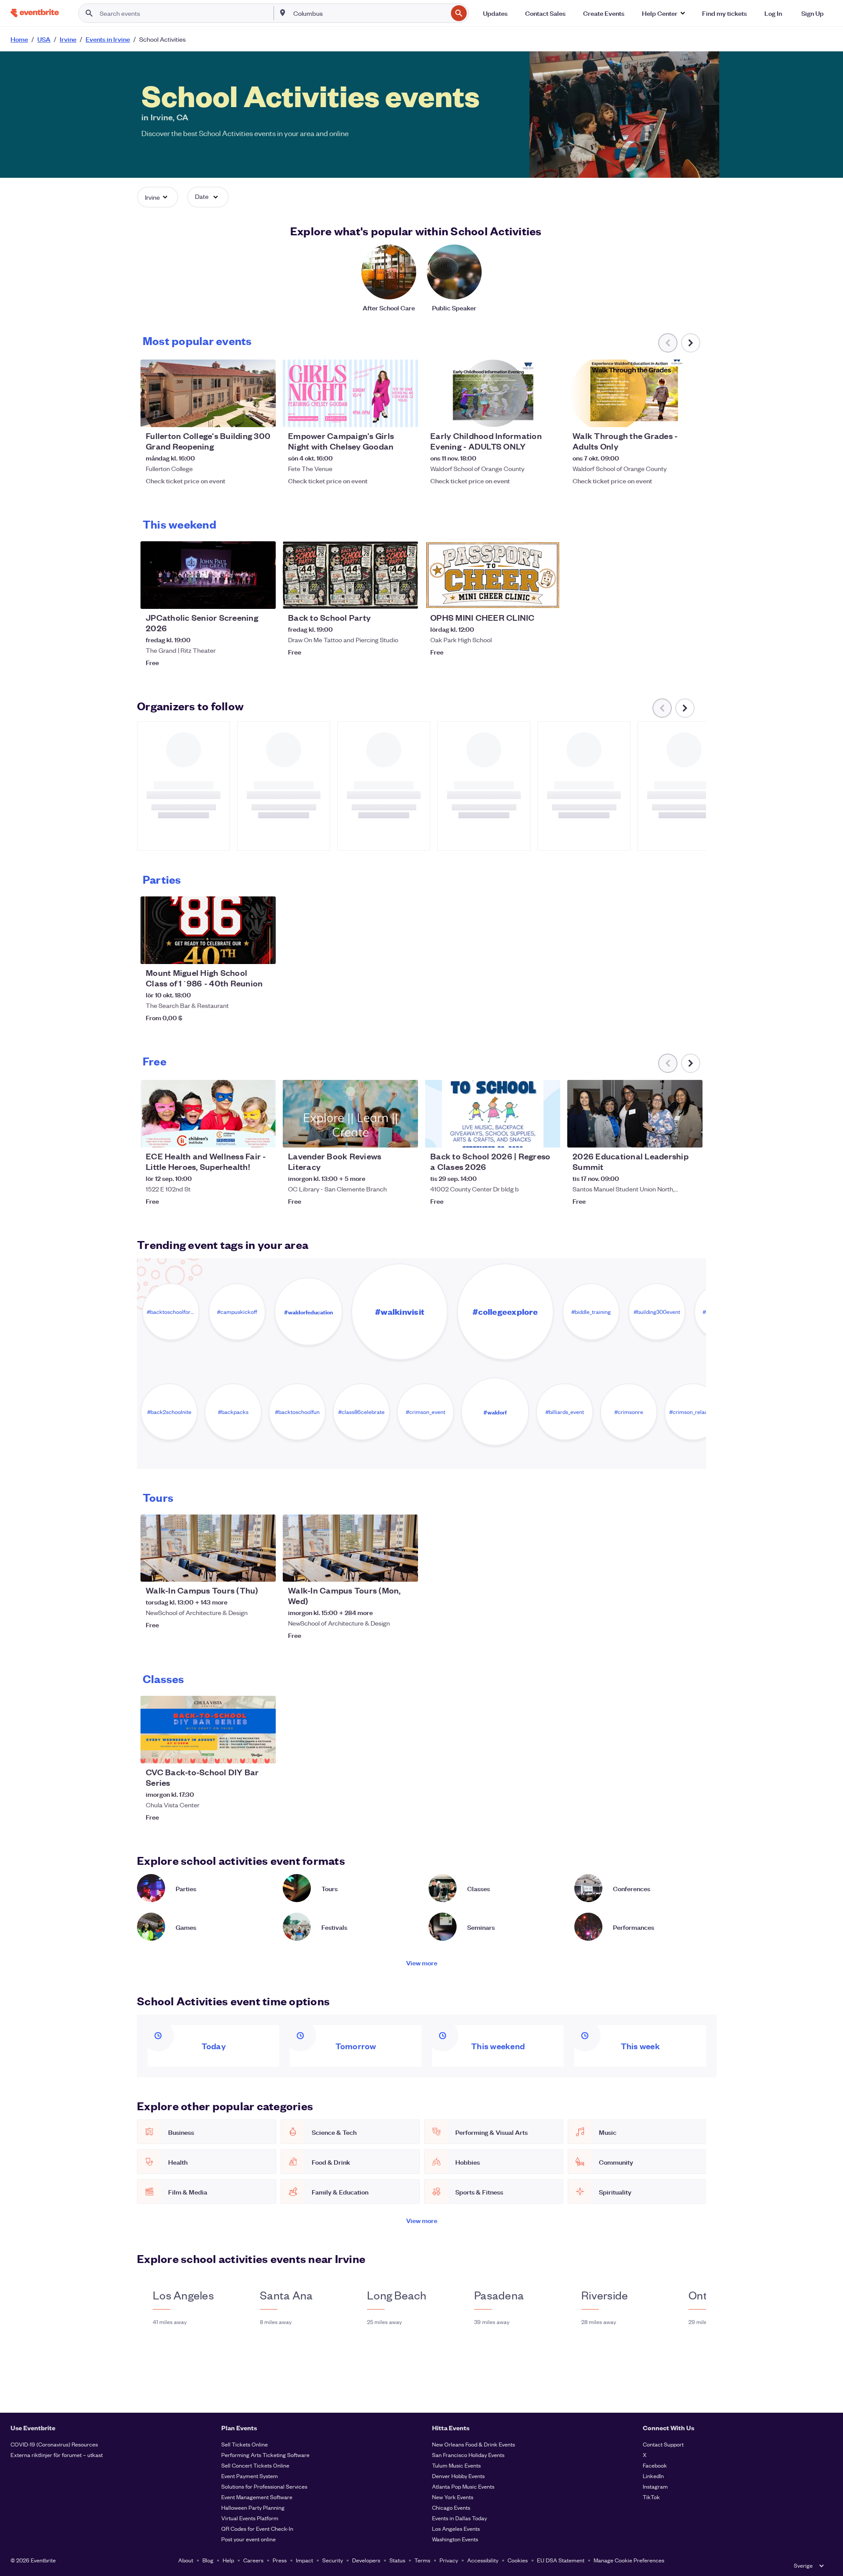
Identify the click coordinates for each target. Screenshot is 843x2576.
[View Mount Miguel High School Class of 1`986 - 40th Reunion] (208, 930)
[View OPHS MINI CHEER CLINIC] (493, 575)
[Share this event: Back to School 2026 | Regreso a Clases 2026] (548, 1135)
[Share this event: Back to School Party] (406, 597)
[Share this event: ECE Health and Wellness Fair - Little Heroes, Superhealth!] (263, 1135)
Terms (422, 2560)
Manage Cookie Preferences (629, 2560)
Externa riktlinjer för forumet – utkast (57, 2455)
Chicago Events (451, 2507)
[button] (663, 13)
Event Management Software (257, 2497)
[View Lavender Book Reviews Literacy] (350, 1114)
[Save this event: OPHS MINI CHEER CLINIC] (527, 597)
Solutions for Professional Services (264, 2486)
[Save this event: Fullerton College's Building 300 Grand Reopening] (242, 415)
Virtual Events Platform (250, 2518)
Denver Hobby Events (458, 2476)
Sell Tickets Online (245, 2444)
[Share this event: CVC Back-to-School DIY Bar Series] (263, 1751)
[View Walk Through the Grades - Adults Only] (635, 393)
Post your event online (249, 2539)
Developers (366, 2560)
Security (333, 2560)
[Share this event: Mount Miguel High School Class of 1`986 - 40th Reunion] (263, 952)
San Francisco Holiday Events (468, 2455)
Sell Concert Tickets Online (255, 2465)
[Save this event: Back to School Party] (385, 597)
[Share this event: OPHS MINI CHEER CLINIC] (548, 597)
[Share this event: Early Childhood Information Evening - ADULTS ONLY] (548, 415)
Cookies (518, 2560)
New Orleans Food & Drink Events (474, 2444)
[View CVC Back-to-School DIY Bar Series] (208, 1730)
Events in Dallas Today (459, 2518)
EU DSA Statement (561, 2560)
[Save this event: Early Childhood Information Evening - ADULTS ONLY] (527, 415)
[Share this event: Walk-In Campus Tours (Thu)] (263, 1569)
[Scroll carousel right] (691, 343)
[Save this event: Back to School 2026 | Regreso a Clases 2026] (527, 1135)
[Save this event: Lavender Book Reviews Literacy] (385, 1135)
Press (280, 2560)
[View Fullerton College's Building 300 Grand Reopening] (208, 393)
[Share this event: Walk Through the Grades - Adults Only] (690, 415)
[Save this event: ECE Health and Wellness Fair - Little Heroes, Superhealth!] (242, 1135)
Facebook (655, 2465)
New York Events (453, 2497)
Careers (253, 2560)
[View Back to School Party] (350, 575)
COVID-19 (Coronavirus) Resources (54, 2444)
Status (397, 2560)
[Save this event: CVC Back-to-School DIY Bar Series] (242, 1751)
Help (228, 2560)
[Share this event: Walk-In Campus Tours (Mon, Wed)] (406, 1569)
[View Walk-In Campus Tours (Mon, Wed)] (350, 1548)
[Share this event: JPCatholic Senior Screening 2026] (263, 597)
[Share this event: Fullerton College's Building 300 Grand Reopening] (263, 415)
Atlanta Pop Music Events (463, 2486)
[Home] (35, 13)
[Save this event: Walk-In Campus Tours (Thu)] (242, 1569)
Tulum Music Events (456, 2465)
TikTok (651, 2497)
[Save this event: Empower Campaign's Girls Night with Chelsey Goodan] (385, 415)
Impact (304, 2560)
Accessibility (483, 2560)
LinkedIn (653, 2476)
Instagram (655, 2486)
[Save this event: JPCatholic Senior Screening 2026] (242, 597)
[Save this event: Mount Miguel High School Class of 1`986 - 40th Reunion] (242, 952)
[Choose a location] (283, 13)
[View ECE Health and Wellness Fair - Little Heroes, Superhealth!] (208, 1114)
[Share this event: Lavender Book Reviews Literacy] (406, 1135)
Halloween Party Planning (253, 2507)
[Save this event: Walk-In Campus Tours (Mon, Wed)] (385, 1569)
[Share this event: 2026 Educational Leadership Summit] (690, 1135)
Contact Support (663, 2444)
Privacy (449, 2560)
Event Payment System (250, 2476)
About (186, 2560)
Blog (208, 2560)
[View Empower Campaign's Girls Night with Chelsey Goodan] (350, 393)
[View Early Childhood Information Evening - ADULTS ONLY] (493, 393)
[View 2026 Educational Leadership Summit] (635, 1114)
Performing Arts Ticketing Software (265, 2455)
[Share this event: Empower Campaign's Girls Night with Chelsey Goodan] (406, 415)
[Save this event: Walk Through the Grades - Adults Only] (669, 415)
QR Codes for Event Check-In (257, 2528)
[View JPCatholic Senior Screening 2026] (208, 575)
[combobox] (369, 13)
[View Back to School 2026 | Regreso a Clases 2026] (493, 1114)
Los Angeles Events (456, 2528)
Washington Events (455, 2539)
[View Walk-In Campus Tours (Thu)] (208, 1548)
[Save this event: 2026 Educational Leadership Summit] (669, 1135)
